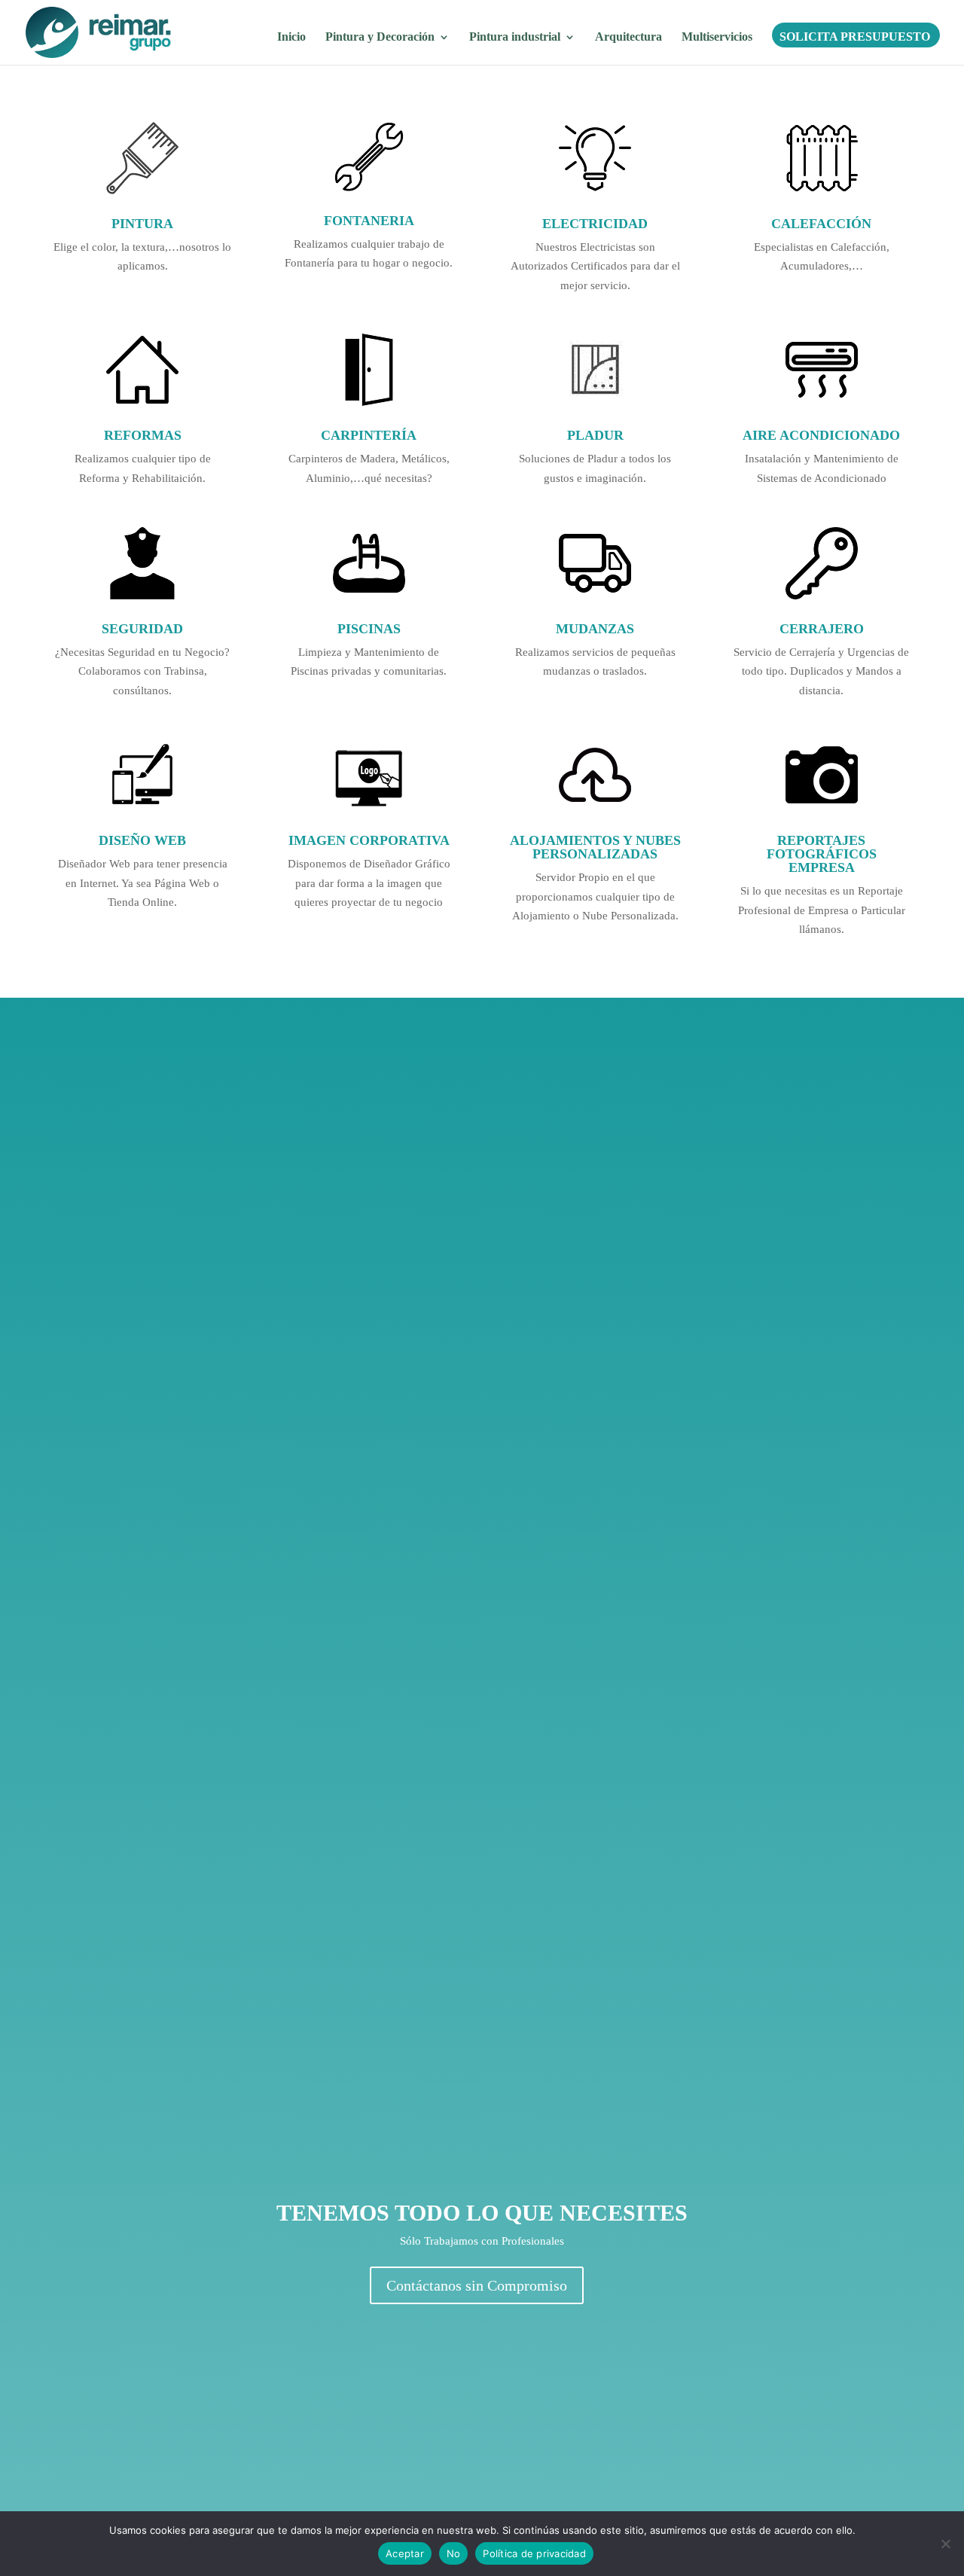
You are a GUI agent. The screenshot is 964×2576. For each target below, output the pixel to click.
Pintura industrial (515, 37)
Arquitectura (628, 37)
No (454, 2553)
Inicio (291, 37)
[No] (945, 2544)
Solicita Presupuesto (855, 37)
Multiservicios (717, 37)
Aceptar (405, 2553)
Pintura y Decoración (380, 37)
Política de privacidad (534, 2553)
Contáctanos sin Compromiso (477, 2285)
